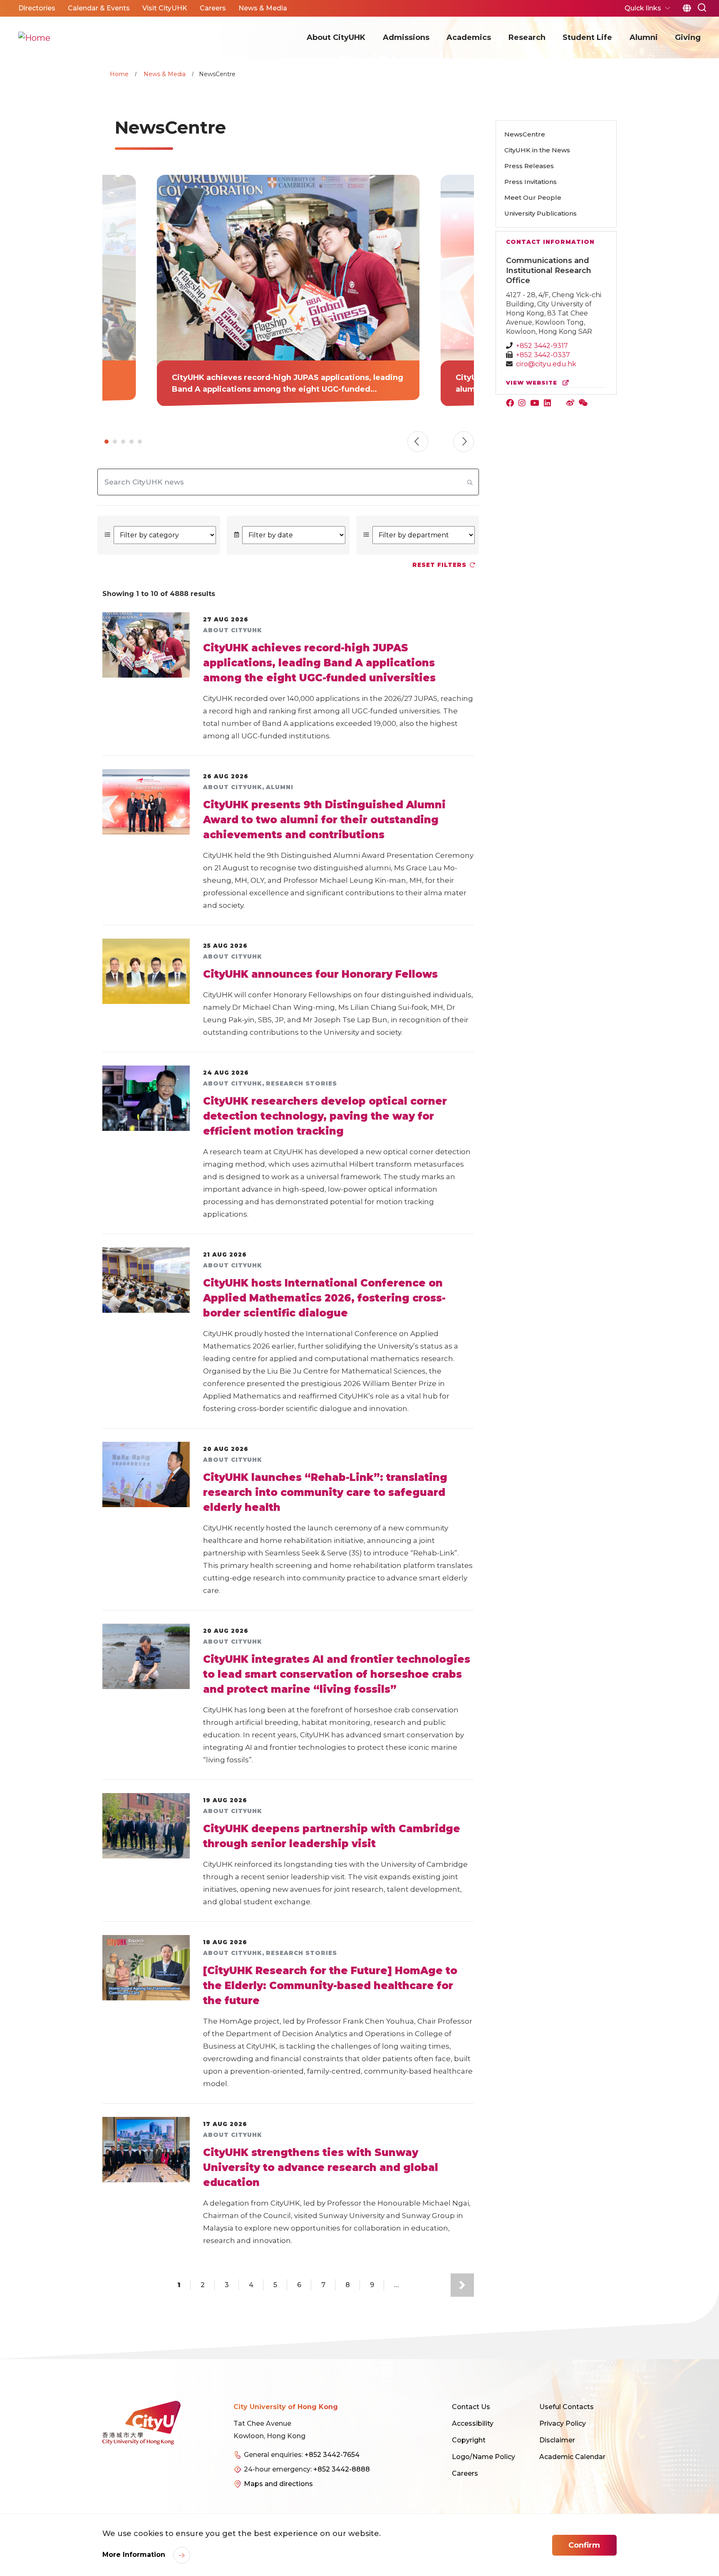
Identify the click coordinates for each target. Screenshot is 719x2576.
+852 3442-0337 (543, 355)
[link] (288, 291)
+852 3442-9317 (542, 346)
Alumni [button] (644, 37)
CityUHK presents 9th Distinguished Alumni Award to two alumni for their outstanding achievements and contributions (324, 820)
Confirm (584, 2545)
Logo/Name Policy (483, 2457)
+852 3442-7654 (332, 2455)
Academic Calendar (572, 2457)
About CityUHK (233, 630)
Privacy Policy (563, 2423)
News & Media (165, 74)
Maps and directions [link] (278, 2484)
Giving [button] (688, 37)
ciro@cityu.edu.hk (546, 364)
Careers (465, 2473)
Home (119, 74)
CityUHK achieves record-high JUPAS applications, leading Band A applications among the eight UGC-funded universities (319, 663)
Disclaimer (557, 2440)
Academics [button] (469, 37)
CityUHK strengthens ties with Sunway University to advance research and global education (321, 2167)
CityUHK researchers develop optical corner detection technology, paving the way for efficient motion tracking (325, 1116)
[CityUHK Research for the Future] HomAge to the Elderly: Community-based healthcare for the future (330, 1986)
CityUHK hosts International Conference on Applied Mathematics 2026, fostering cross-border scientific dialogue (324, 1298)
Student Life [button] (587, 37)
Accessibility (473, 2423)
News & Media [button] (263, 8)
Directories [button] (37, 8)
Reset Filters (439, 565)
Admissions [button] (406, 37)
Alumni (280, 787)
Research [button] (527, 37)
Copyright (469, 2440)
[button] (702, 7)
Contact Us (471, 2407)
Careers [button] (213, 8)
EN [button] (687, 8)
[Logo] (141, 2423)
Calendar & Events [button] (99, 8)
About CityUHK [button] (336, 37)
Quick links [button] (644, 8)
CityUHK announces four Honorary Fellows (320, 974)
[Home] (34, 37)
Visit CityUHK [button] (165, 8)
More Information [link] (135, 2555)
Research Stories (301, 1083)
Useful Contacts (567, 2407)
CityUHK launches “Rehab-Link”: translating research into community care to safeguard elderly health (325, 1492)
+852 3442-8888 (342, 2469)
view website (533, 383)
